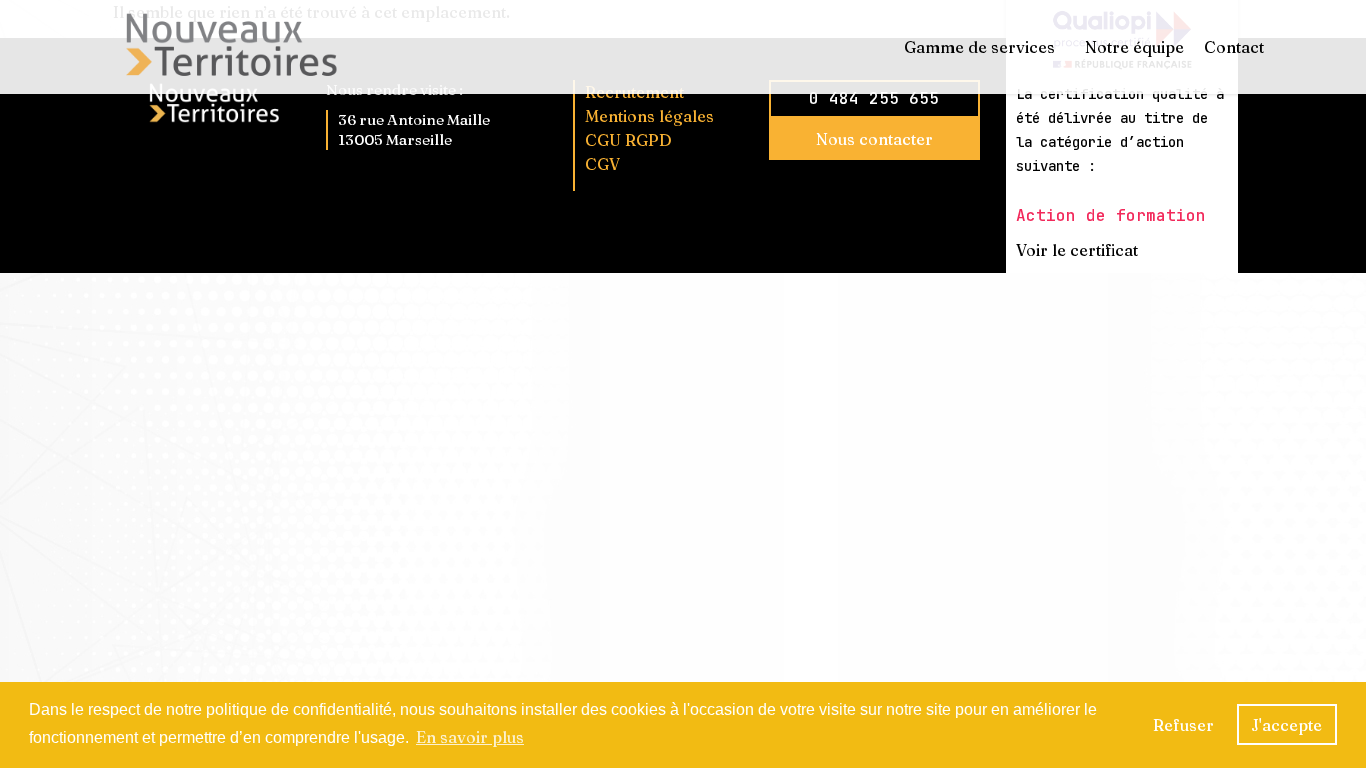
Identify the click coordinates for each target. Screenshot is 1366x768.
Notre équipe (1134, 47)
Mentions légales (649, 116)
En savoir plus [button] (470, 737)
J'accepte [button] (1286, 725)
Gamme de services (979, 47)
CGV (602, 164)
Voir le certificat (1077, 250)
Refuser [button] (1183, 725)
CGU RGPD (628, 140)
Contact (1234, 47)
